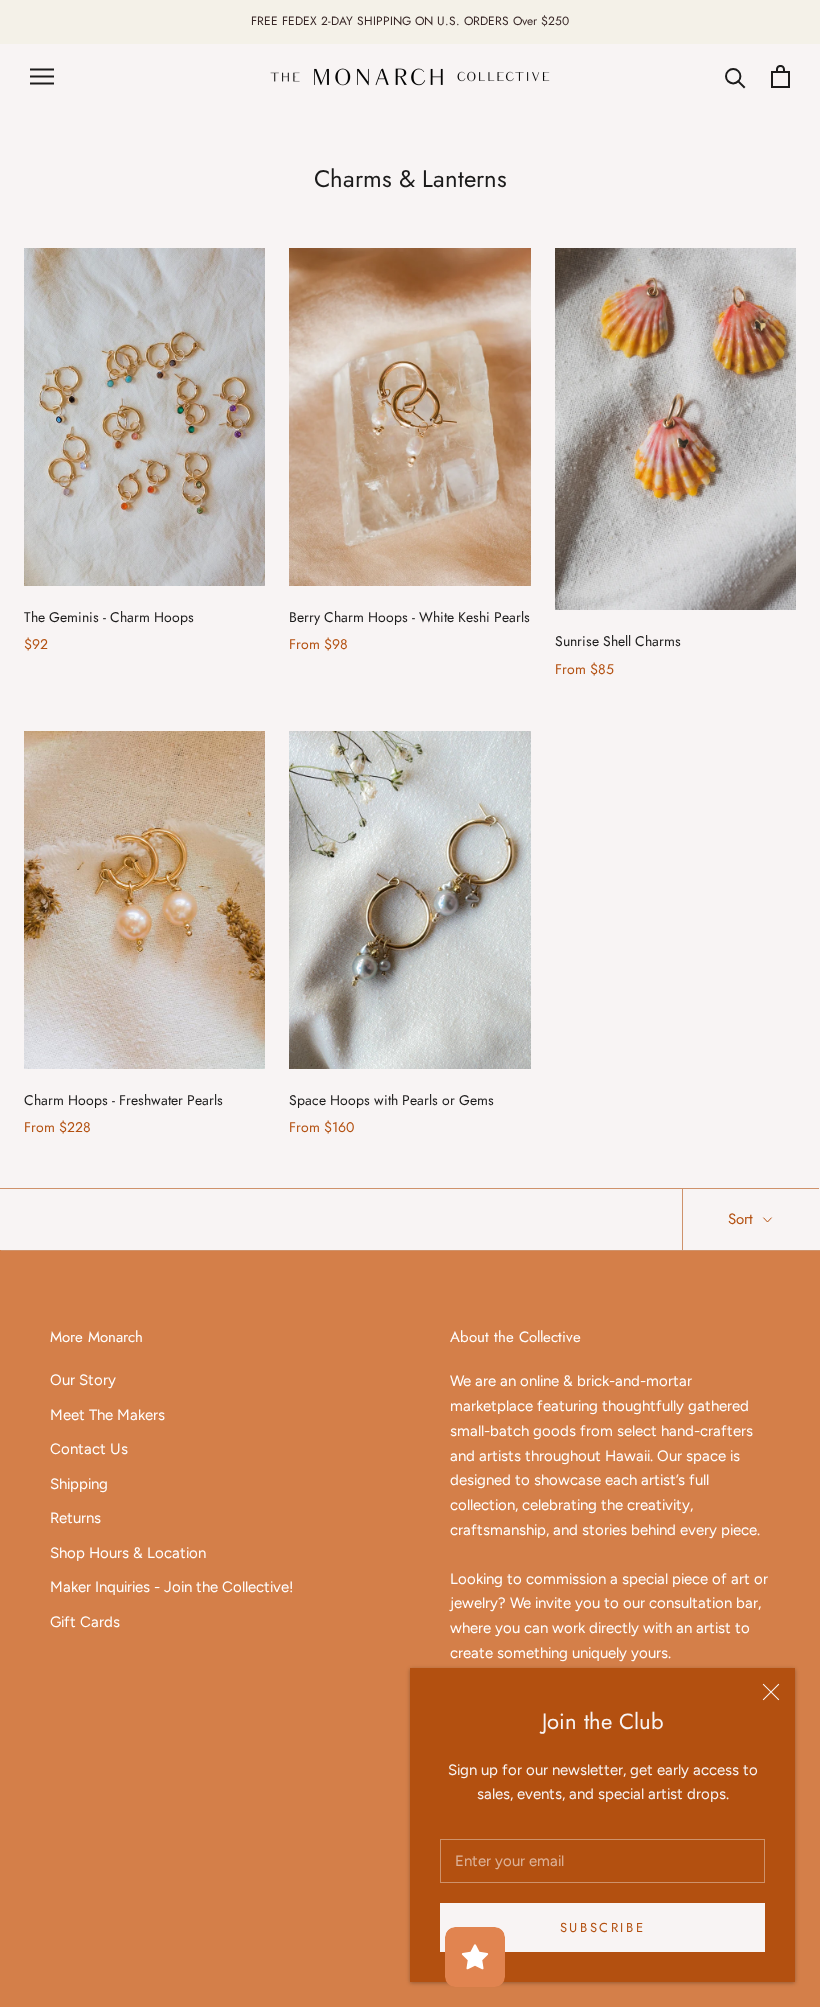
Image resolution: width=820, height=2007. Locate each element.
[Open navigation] (42, 76)
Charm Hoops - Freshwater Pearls (123, 1100)
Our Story (83, 1380)
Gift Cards (85, 1622)
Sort (743, 1219)
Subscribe (602, 1927)
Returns (75, 1518)
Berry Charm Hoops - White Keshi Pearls (409, 617)
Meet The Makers (107, 1415)
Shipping (79, 1484)
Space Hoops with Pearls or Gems (391, 1100)
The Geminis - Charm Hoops (109, 617)
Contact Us (89, 1449)
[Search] (735, 76)
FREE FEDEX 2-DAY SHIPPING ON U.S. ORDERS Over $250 (410, 21)
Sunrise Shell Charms (618, 641)
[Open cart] (780, 76)
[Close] (771, 1692)
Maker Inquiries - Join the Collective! (171, 1587)
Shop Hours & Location (128, 1553)
